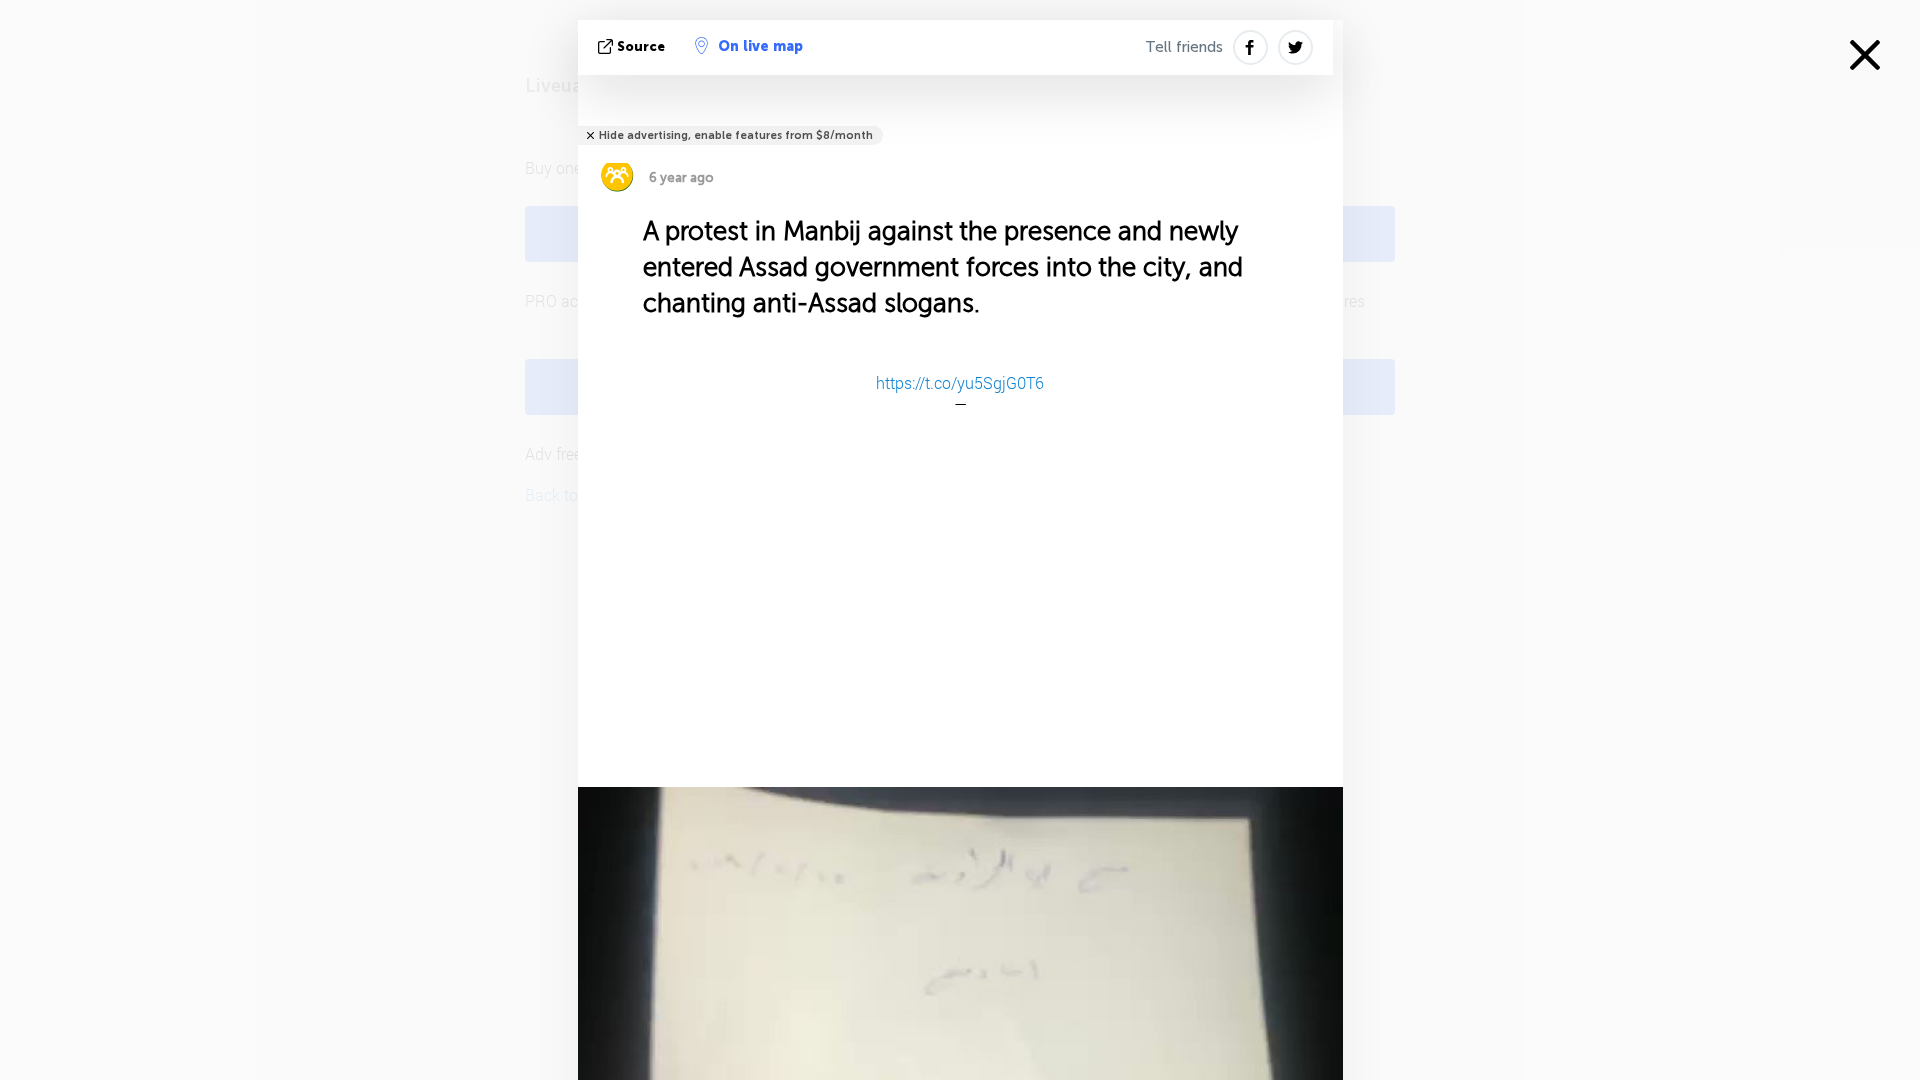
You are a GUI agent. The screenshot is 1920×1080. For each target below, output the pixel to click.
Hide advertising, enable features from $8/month (736, 135)
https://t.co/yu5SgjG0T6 (960, 382)
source (641, 46)
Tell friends (1184, 47)
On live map (760, 46)
